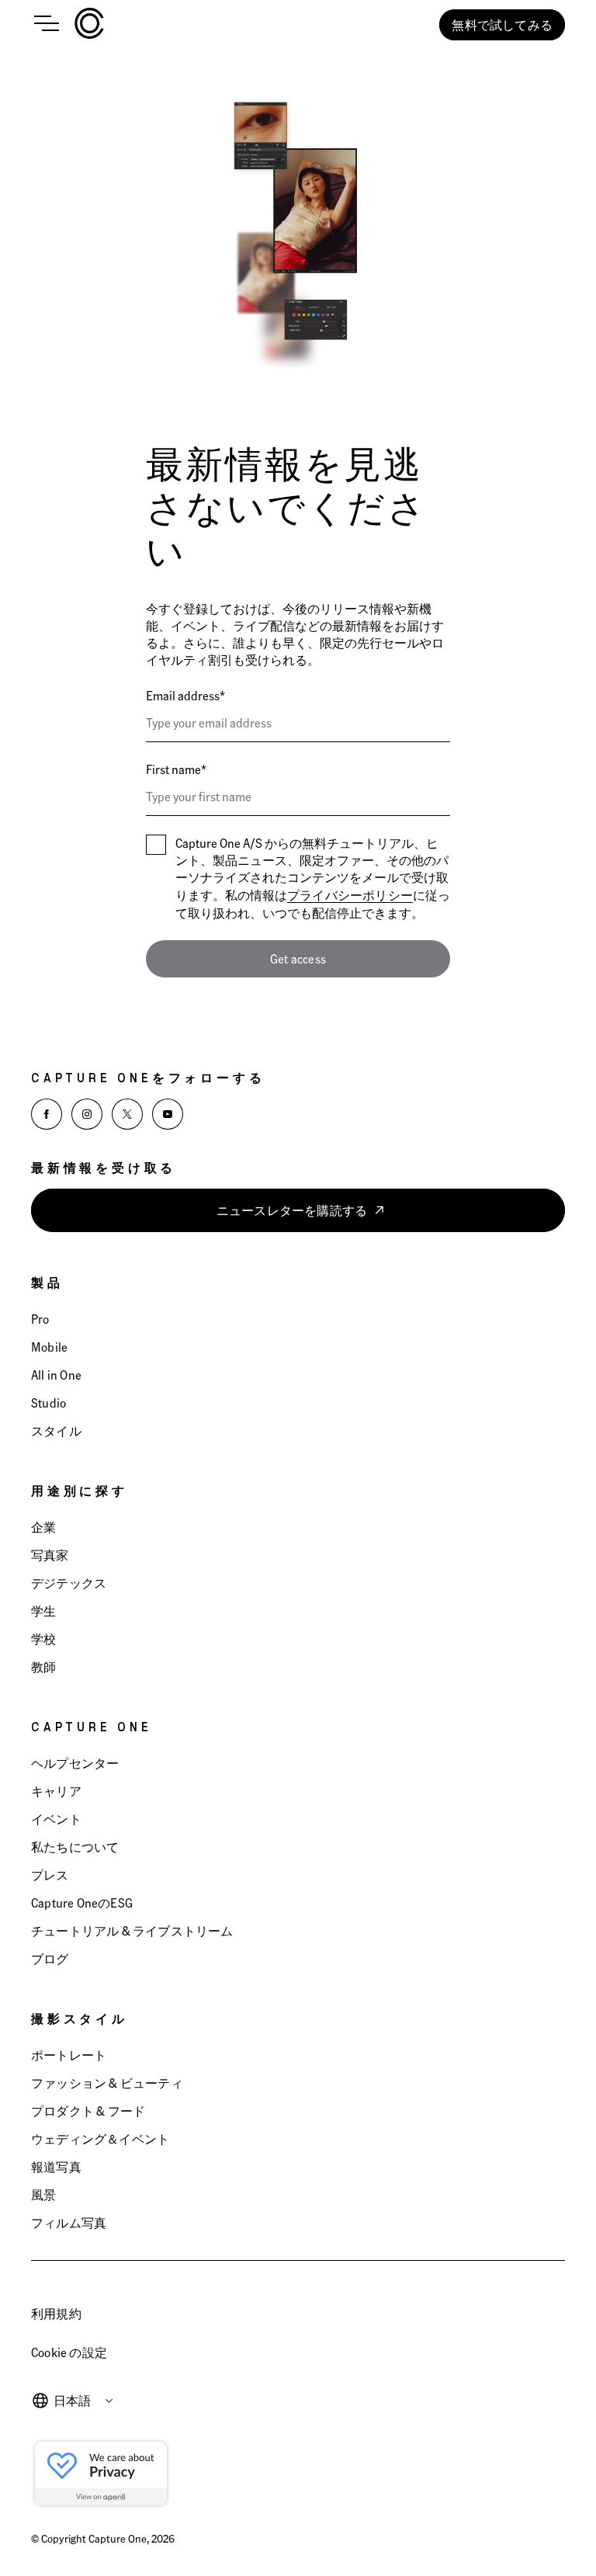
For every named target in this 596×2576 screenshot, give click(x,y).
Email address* (185, 695)
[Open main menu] (47, 25)
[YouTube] (168, 1114)
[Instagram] (87, 1114)
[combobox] (84, 2401)
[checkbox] (156, 845)
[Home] (89, 25)
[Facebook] (47, 1114)
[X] (127, 1114)
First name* (176, 769)
